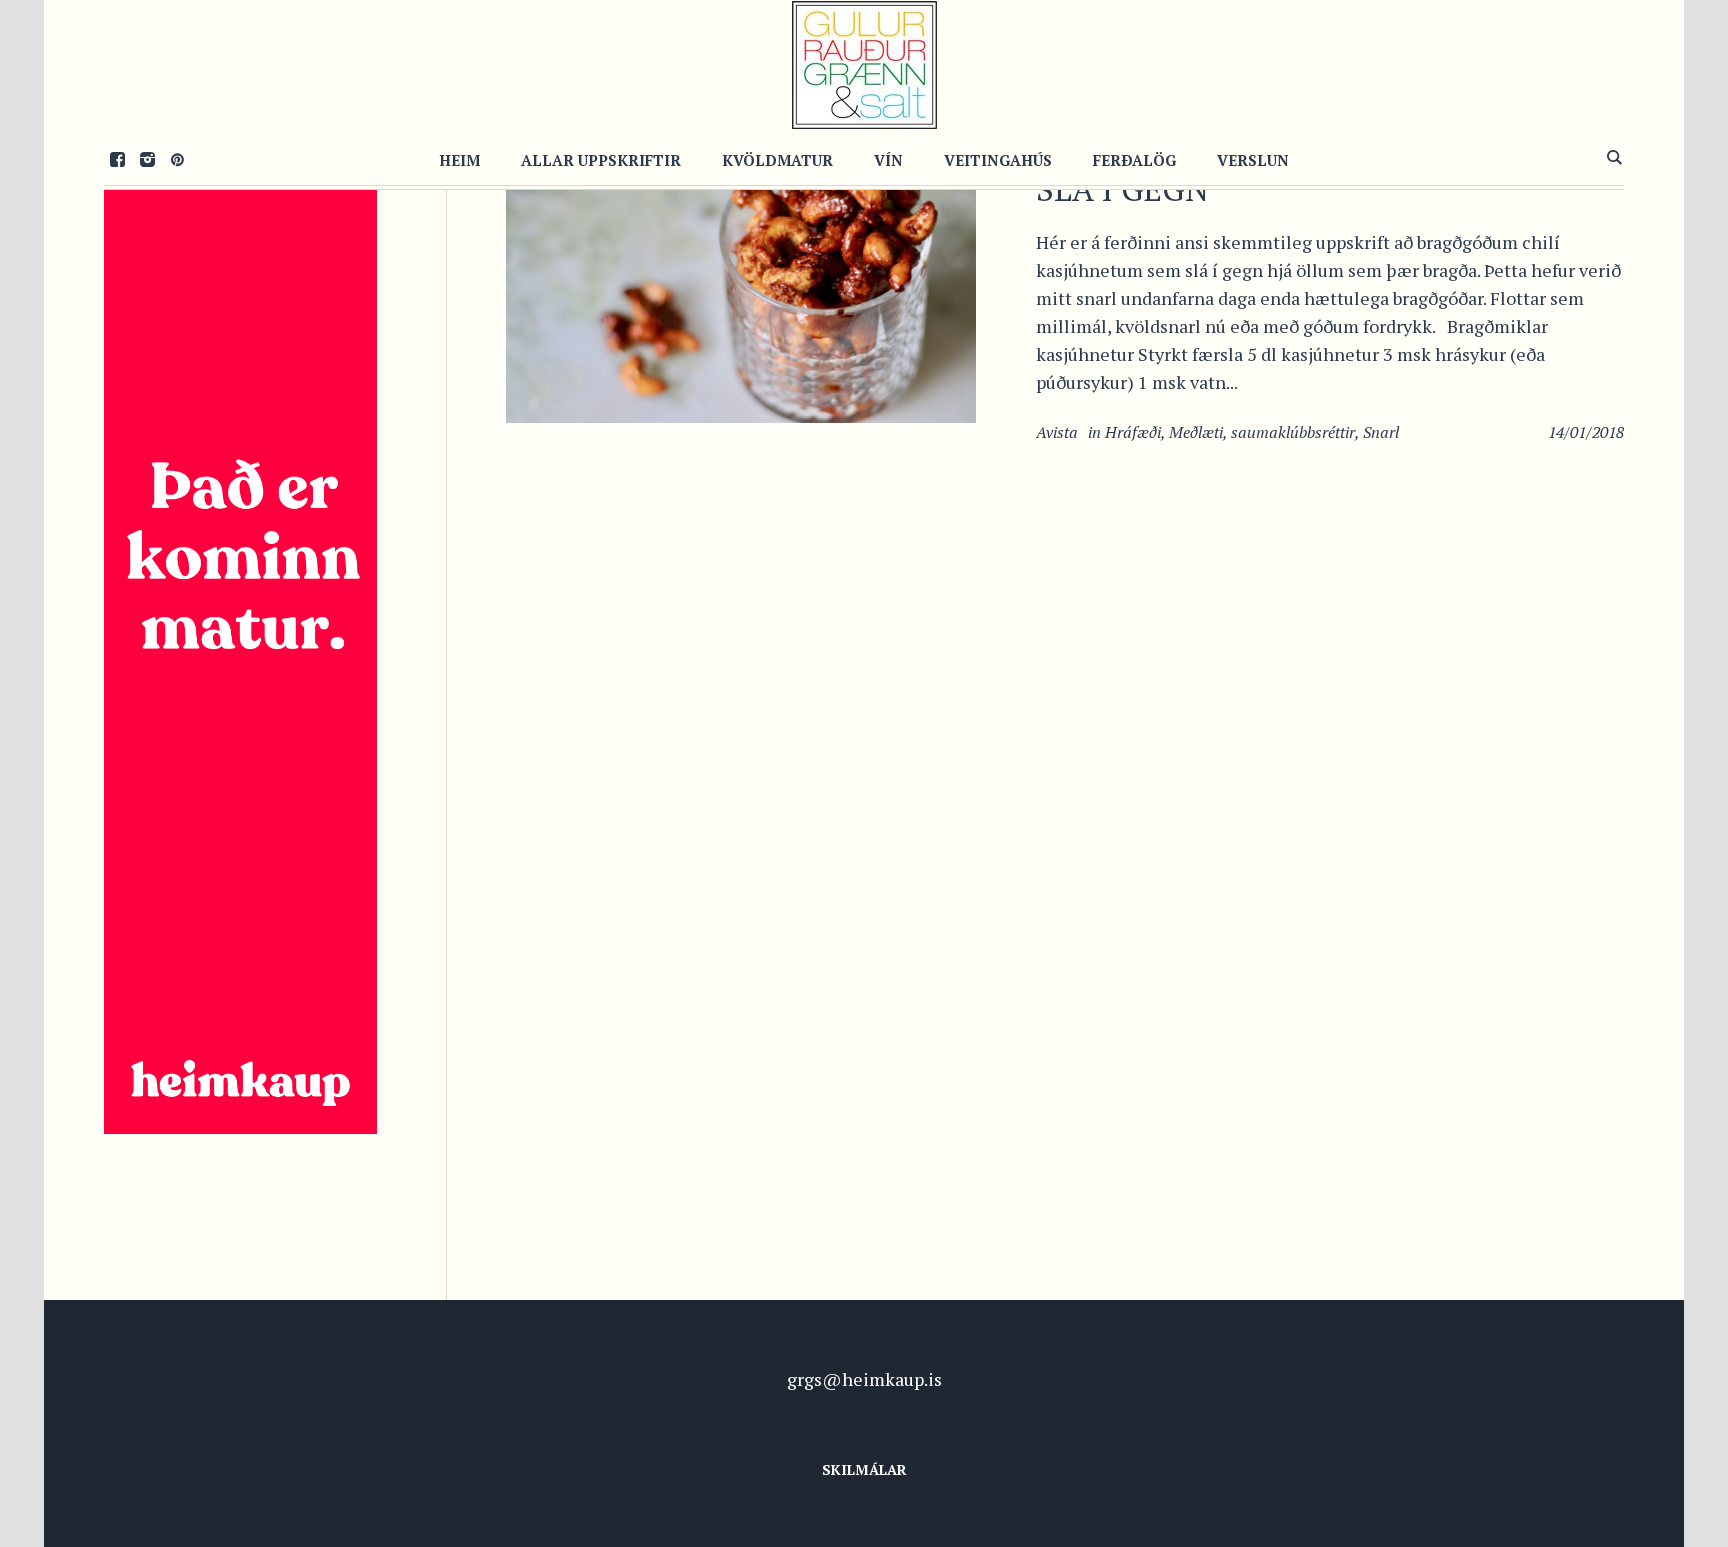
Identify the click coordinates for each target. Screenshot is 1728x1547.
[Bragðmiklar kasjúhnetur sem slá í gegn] (741, 264)
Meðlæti (1196, 432)
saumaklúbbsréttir (1293, 432)
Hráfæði (1133, 432)
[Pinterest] (177, 159)
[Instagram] (147, 159)
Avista (1057, 432)
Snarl (1381, 432)
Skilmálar (864, 1469)
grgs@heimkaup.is (864, 1379)
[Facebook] (117, 159)
